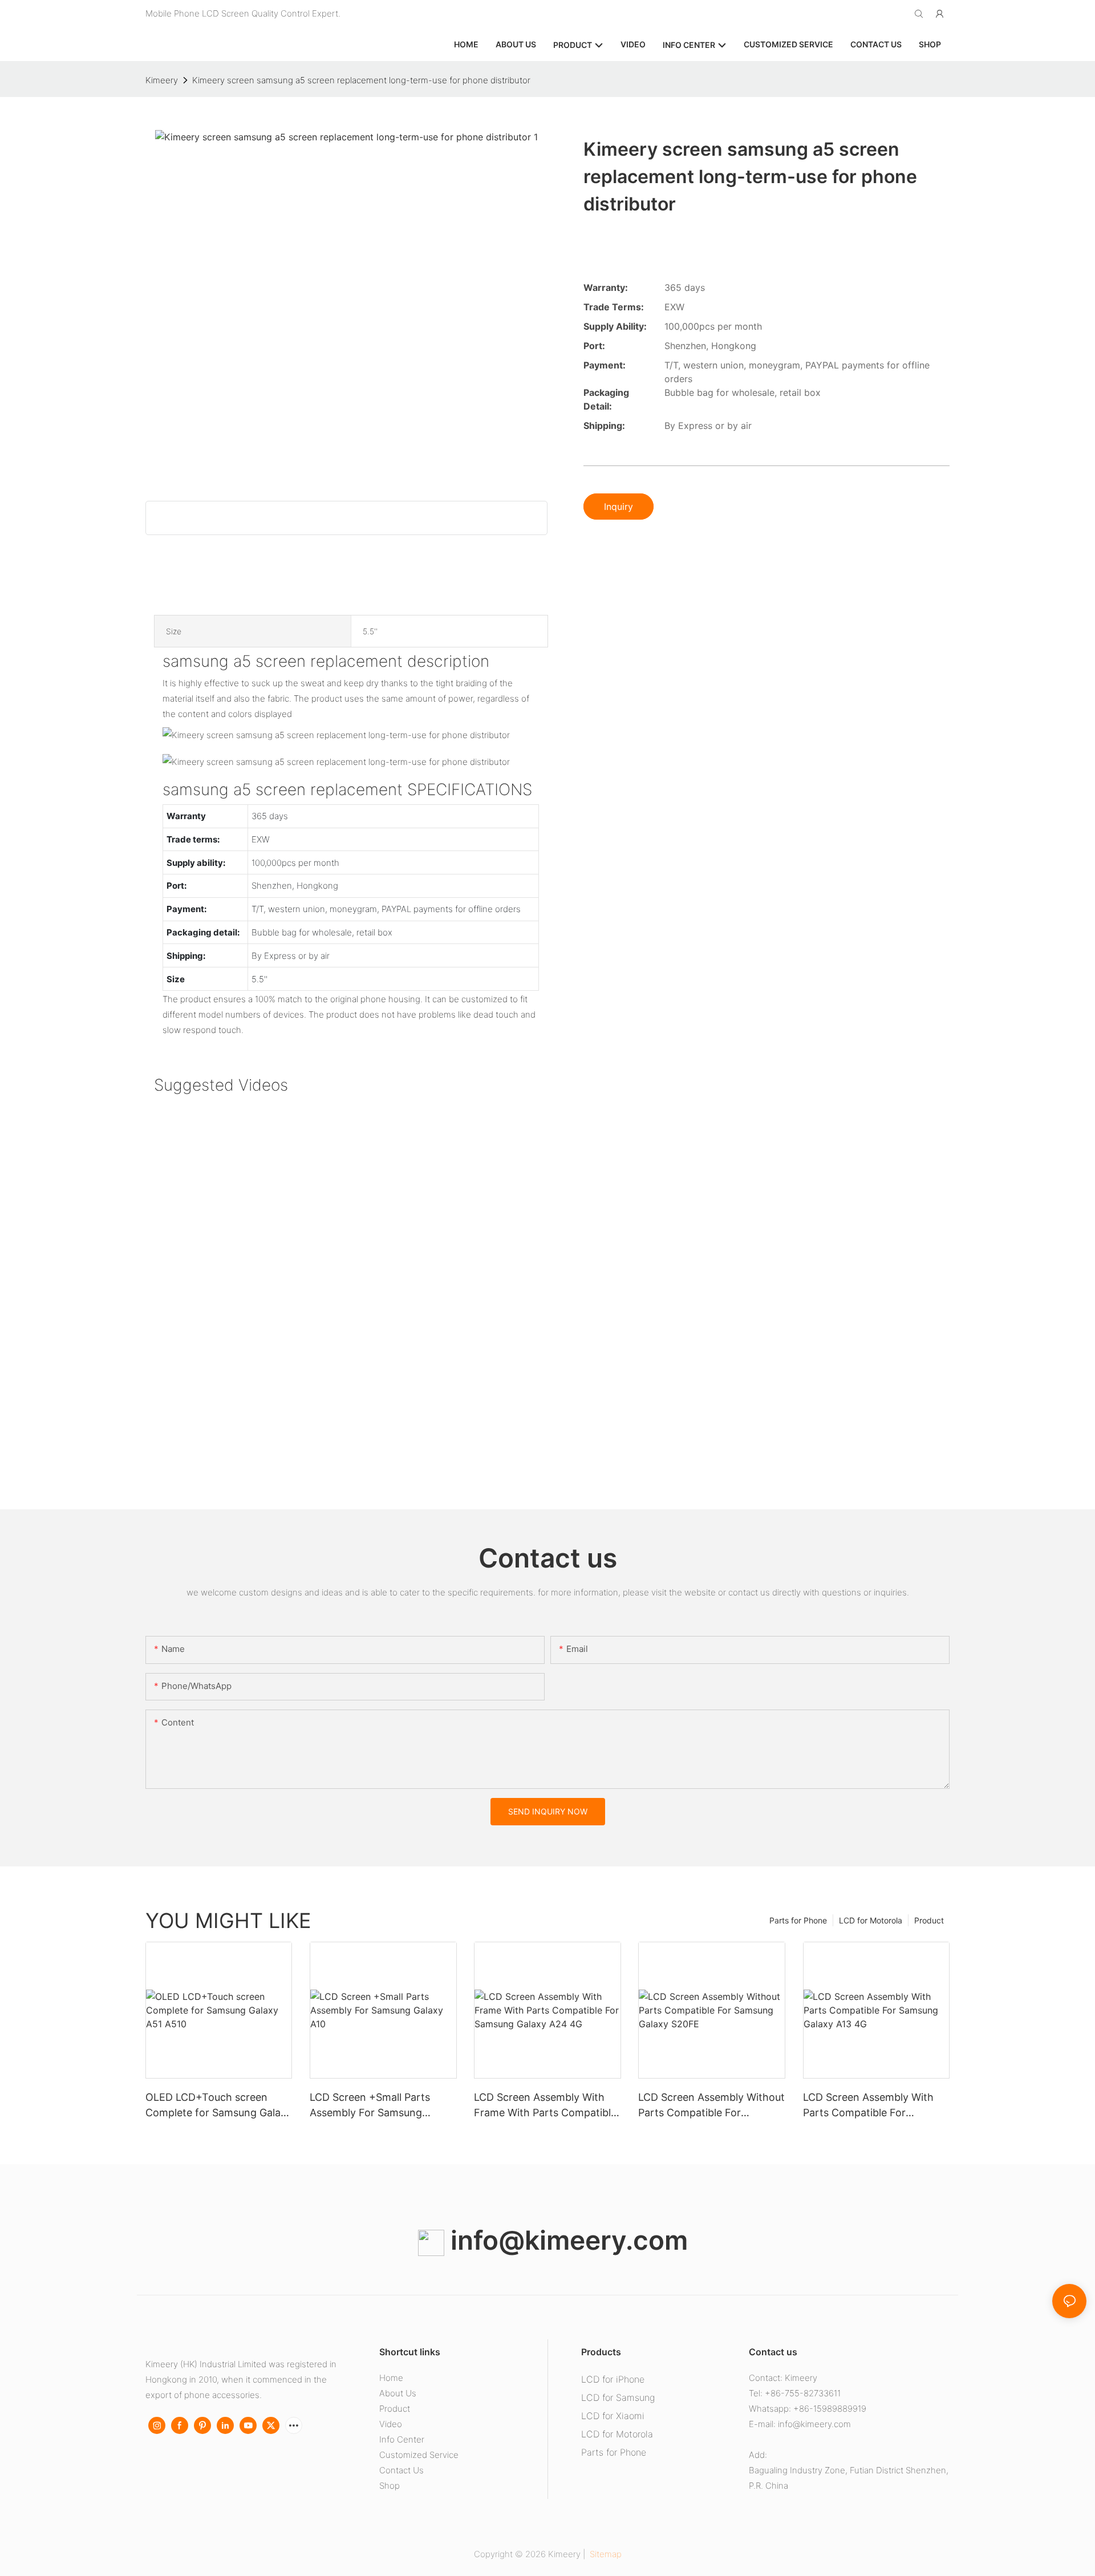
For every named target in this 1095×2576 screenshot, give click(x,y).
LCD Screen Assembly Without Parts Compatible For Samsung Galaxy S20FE (711, 2106)
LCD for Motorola (871, 1920)
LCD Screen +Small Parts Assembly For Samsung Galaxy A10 (370, 2106)
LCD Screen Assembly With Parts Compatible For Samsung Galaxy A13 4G (868, 2106)
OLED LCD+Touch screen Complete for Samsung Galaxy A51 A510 (219, 2106)
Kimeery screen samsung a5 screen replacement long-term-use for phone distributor (361, 80)
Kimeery (162, 80)
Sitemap (605, 2554)
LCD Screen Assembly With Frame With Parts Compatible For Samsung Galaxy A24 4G (545, 2106)
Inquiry (619, 507)
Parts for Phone (798, 1920)
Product (929, 1920)
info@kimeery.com (566, 2240)
